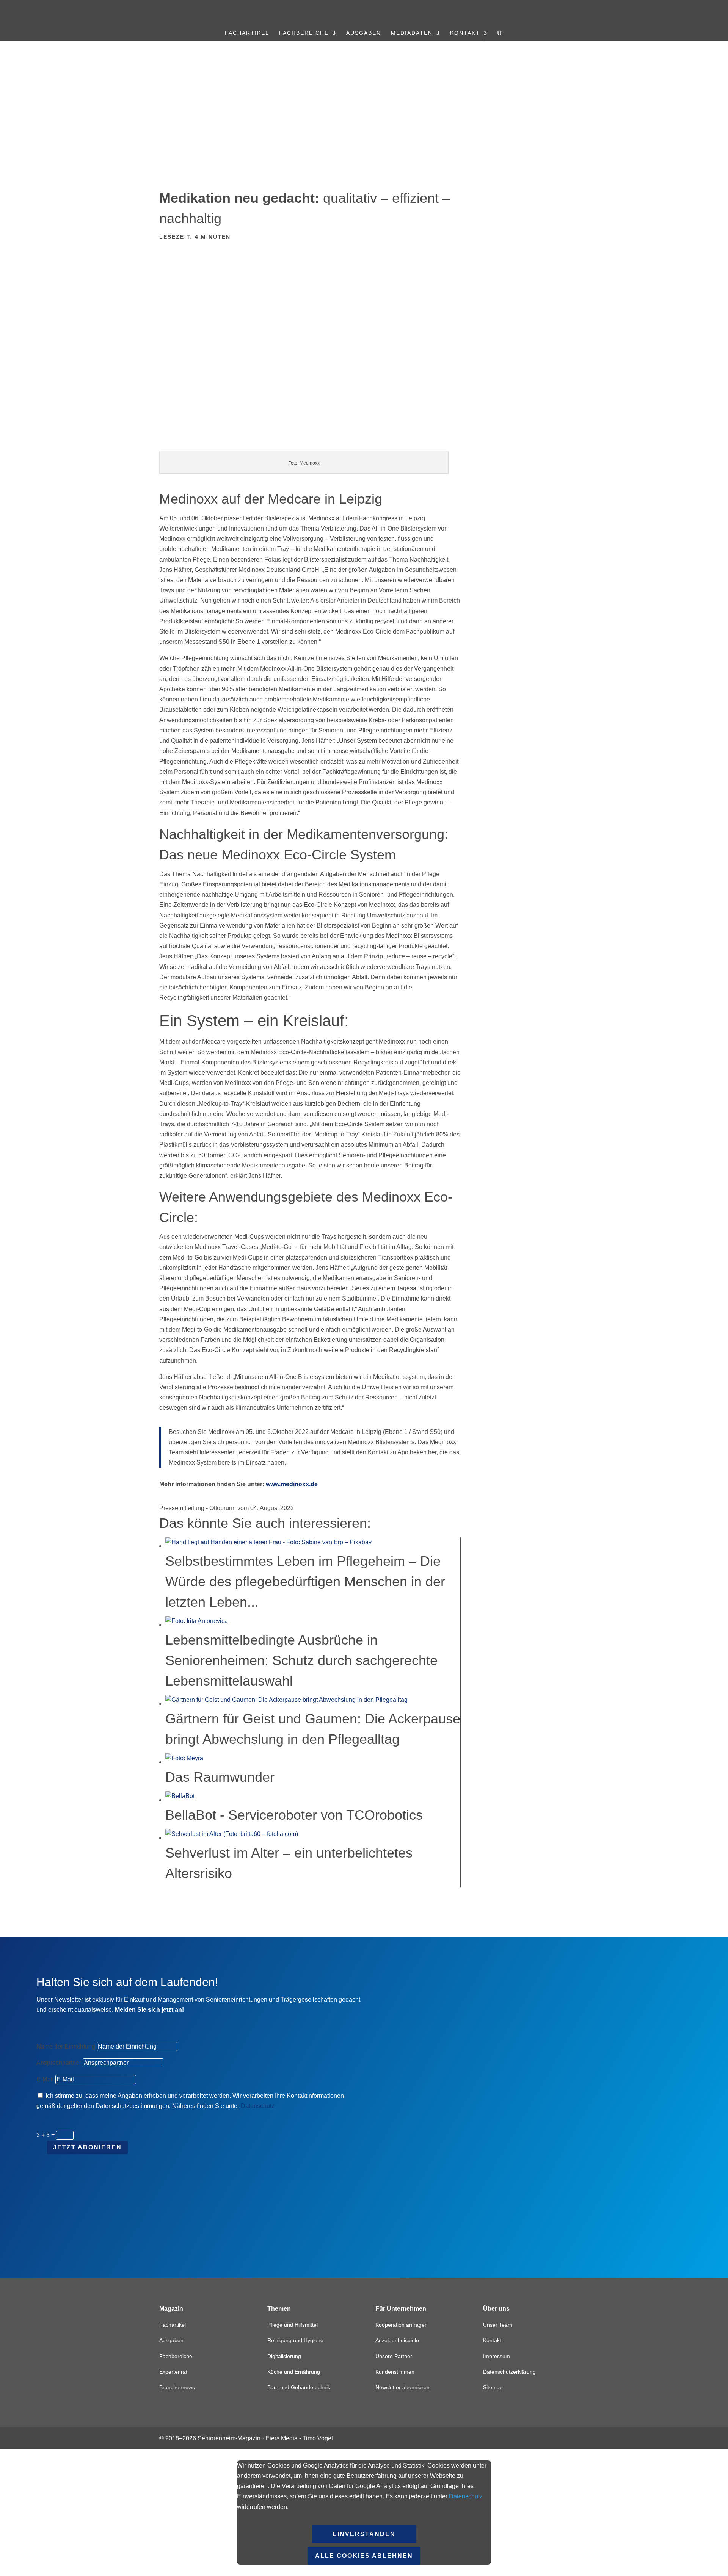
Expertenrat (173, 2372)
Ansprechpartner (59, 2063)
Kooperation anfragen (402, 2325)
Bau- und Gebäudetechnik (299, 2387)
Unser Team (498, 2325)
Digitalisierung (284, 2356)
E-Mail (45, 2079)
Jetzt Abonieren (87, 2147)
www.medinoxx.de (291, 1484)
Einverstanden (364, 2534)
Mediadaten (412, 33)
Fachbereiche (304, 33)
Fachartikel (247, 33)
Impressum (497, 2356)
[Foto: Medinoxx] (310, 445)
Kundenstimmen (395, 2372)
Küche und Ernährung (294, 2372)
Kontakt (465, 33)
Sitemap (493, 2387)
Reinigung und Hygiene (295, 2340)
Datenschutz (258, 2106)
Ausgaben (364, 33)
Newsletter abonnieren (402, 2387)
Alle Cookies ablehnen (364, 2556)
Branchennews (177, 2387)
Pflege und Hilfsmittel (293, 2325)
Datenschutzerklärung (509, 2372)
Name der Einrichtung (66, 2046)
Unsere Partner (394, 2356)
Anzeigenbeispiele (397, 2340)
